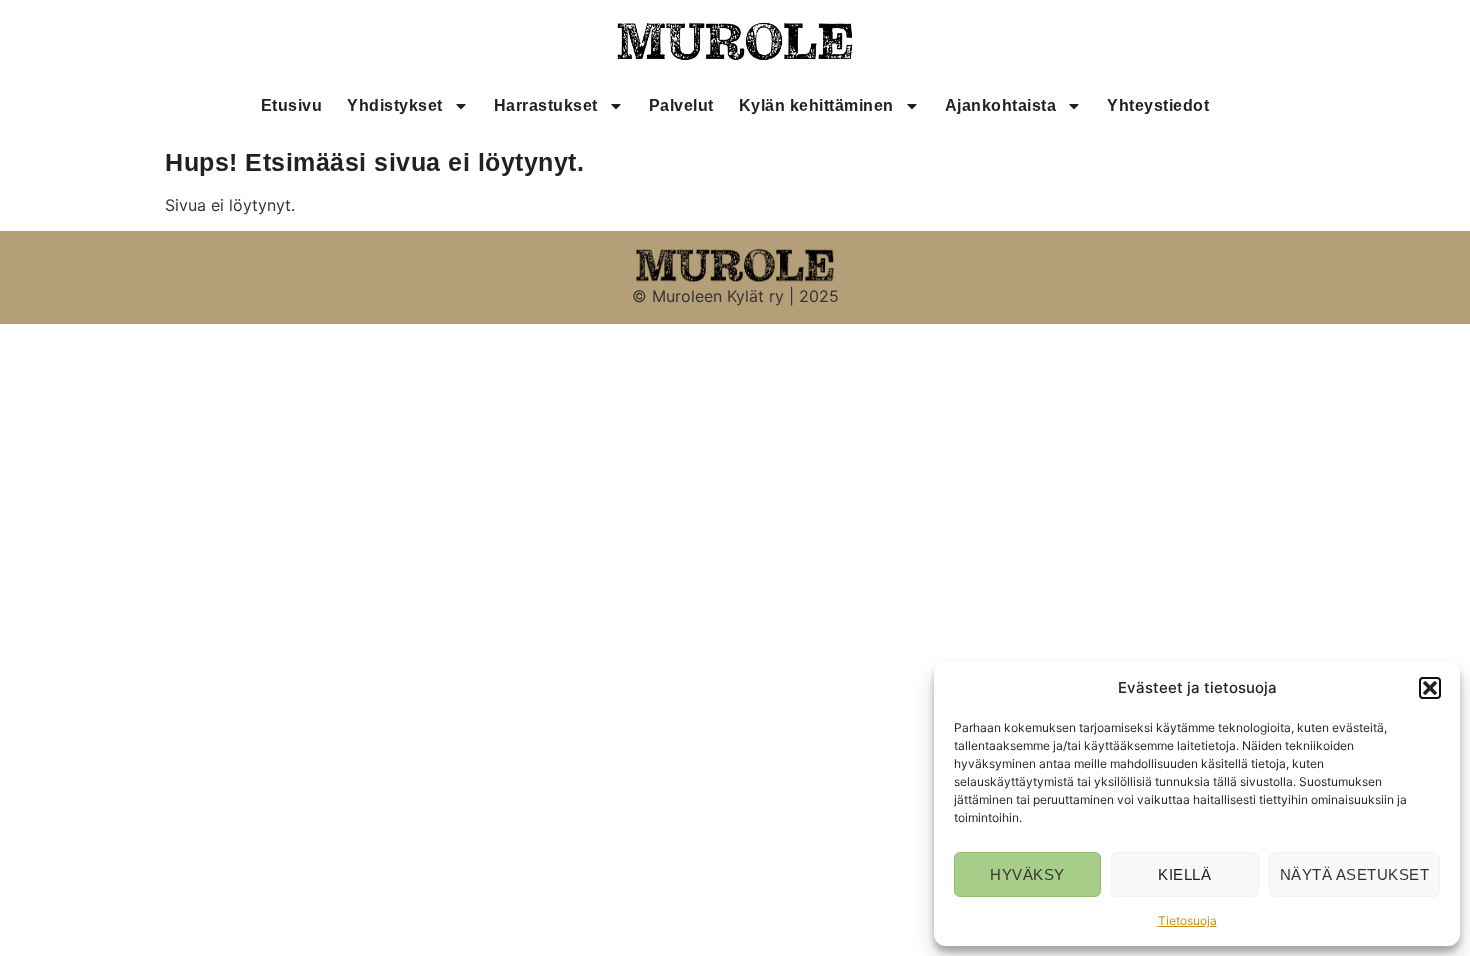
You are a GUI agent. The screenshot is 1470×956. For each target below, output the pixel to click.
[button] (1430, 688)
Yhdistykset (395, 105)
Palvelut (681, 105)
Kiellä (1184, 874)
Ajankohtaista (1001, 105)
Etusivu (292, 105)
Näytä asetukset (1355, 874)
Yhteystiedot (1158, 105)
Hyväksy (1027, 874)
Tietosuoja (1187, 920)
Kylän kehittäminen (816, 105)
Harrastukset (546, 105)
